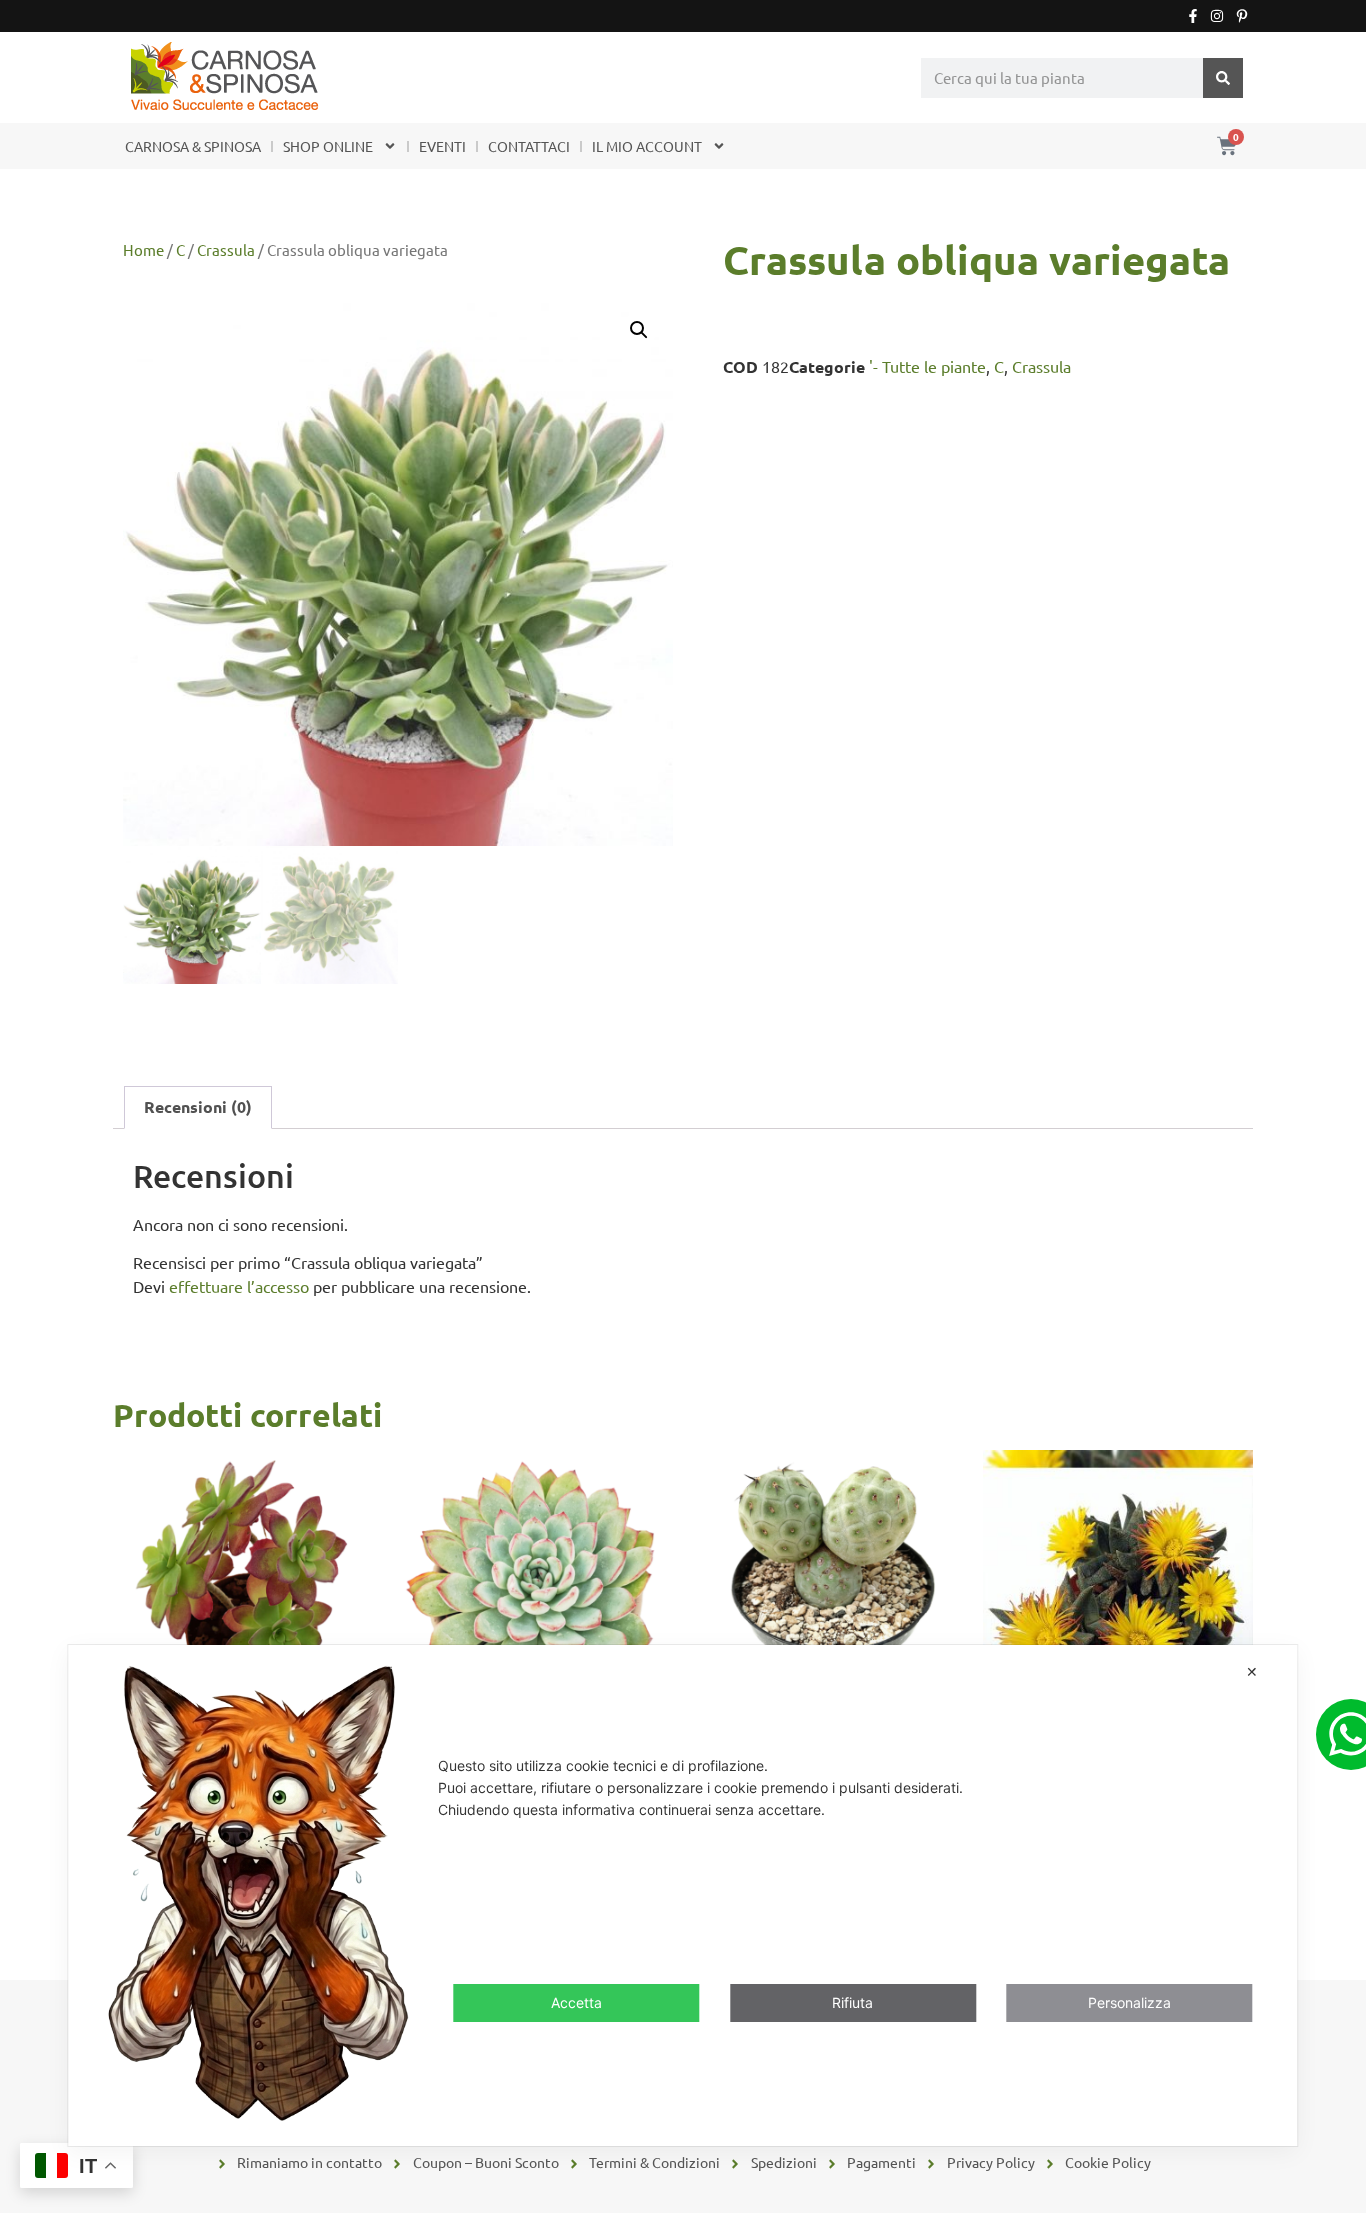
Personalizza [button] (1129, 2003)
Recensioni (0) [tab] (198, 1106)
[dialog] (682, 1895)
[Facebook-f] (1193, 16)
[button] (639, 330)
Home (143, 249)
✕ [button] (1252, 1671)
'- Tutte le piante (927, 366)
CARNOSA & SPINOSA (193, 146)
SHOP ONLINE (328, 146)
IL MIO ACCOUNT (647, 146)
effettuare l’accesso (239, 1286)
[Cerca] (1223, 78)
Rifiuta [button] (852, 2003)
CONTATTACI (529, 146)
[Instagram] (1217, 16)
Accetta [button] (576, 2003)
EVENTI (442, 146)
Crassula (226, 249)
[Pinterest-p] (1242, 16)
